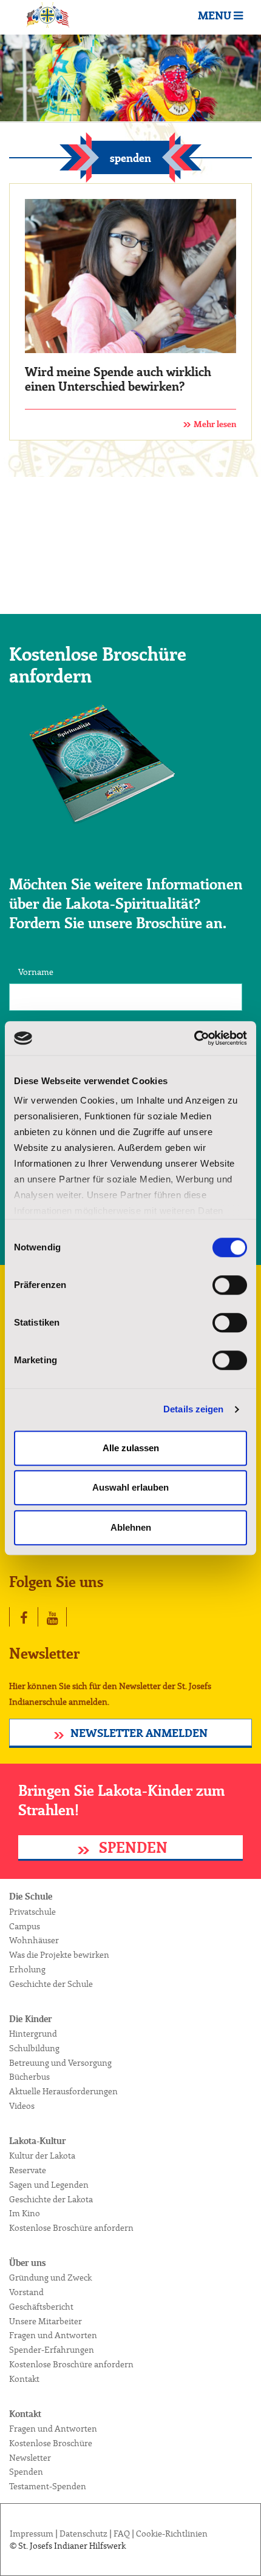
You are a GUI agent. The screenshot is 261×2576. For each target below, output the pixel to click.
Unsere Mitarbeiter (46, 2322)
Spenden (131, 1849)
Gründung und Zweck (50, 2278)
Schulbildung (34, 2049)
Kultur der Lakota (42, 2156)
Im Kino (25, 2214)
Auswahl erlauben (130, 1487)
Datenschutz (83, 2534)
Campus (25, 1927)
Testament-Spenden (48, 2487)
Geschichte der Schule (51, 1984)
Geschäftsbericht (41, 2307)
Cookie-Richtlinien (172, 2534)
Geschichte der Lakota (51, 2200)
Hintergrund (33, 2034)
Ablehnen (131, 1527)
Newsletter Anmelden (139, 1734)
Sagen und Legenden (49, 2185)
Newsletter (30, 2458)
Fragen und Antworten (53, 2336)
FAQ (122, 2534)
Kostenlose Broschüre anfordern (71, 2228)
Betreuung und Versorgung (60, 2063)
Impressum (32, 2534)
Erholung (27, 1970)
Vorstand (26, 2293)
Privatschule (32, 1912)
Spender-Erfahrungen (52, 2350)
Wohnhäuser (34, 1941)
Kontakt (24, 2379)
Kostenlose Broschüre (51, 2444)
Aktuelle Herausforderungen (63, 2092)
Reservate (28, 2171)
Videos (22, 2106)
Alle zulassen (131, 1448)
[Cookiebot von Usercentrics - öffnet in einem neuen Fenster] (194, 1038)
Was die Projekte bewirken (59, 1955)
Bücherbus (29, 2077)
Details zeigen (193, 1409)
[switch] (230, 1285)
